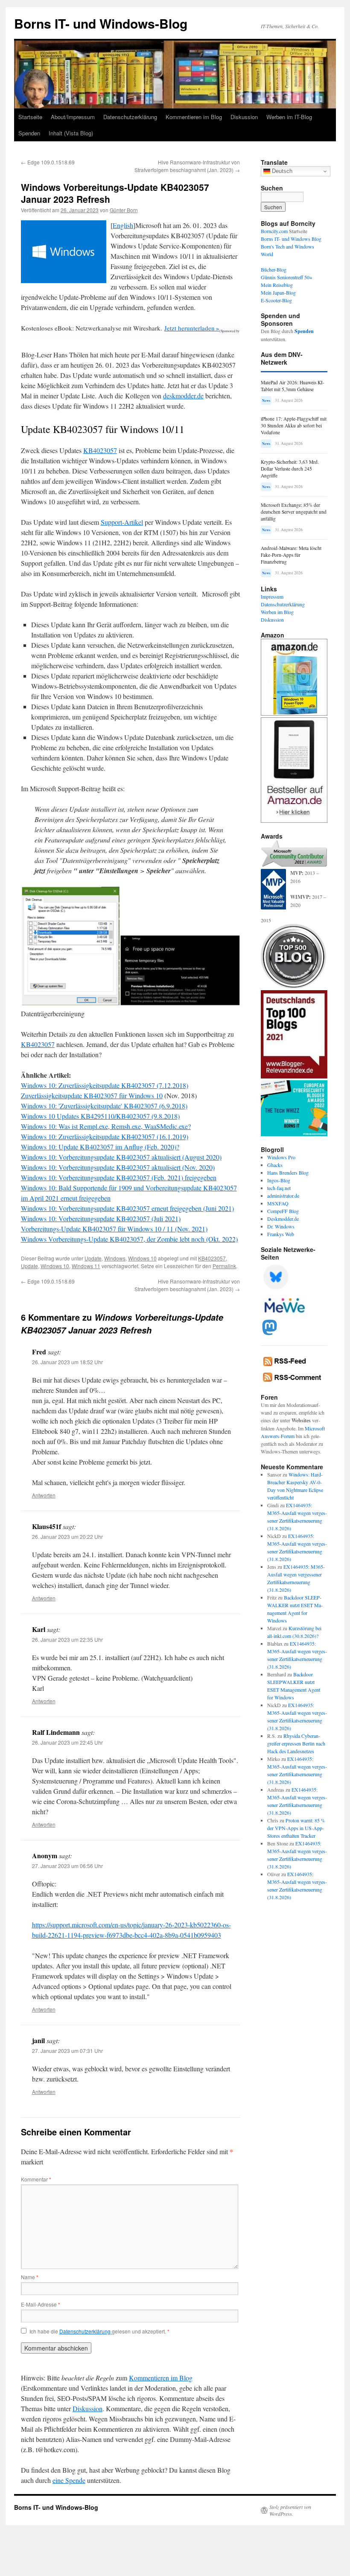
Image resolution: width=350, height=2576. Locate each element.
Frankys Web (281, 1234)
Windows (115, 1258)
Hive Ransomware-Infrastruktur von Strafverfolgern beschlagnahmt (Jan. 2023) (187, 166)
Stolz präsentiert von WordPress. (290, 2510)
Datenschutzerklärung (130, 117)
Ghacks (275, 1165)
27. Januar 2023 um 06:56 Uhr (67, 1866)
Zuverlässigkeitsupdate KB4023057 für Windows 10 (92, 1095)
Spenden (29, 133)
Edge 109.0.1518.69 (48, 162)
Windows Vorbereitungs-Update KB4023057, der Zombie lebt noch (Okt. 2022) (129, 1239)
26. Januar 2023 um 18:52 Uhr (67, 1362)
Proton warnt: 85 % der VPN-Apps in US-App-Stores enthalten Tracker (296, 1828)
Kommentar (36, 2179)
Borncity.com (274, 231)
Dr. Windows (281, 1226)
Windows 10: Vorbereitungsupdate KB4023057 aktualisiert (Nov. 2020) (118, 1167)
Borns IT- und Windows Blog (291, 239)
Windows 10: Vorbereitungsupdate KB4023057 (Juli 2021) (101, 1218)
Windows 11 (86, 1266)
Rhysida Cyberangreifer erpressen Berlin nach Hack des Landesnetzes (296, 1743)
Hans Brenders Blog (288, 1173)
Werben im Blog (277, 612)
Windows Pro (281, 1157)
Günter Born (124, 210)
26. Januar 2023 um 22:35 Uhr (67, 1639)
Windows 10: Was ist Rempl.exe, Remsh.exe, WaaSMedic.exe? (106, 1126)
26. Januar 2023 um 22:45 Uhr (67, 1742)
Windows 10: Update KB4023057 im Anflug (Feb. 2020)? (100, 1147)
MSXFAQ (278, 1203)
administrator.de (283, 1196)
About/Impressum (73, 117)
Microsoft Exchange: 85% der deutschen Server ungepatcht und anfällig (294, 512)
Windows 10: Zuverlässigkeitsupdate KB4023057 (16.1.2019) (105, 1136)
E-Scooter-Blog (276, 300)
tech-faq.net (279, 1188)
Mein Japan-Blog (278, 292)
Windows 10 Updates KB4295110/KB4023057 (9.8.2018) (100, 1116)
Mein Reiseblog (277, 285)
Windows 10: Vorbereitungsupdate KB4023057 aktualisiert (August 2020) (121, 1157)
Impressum (272, 596)
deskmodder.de (183, 396)
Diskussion (244, 117)
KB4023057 (100, 450)
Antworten (44, 1495)
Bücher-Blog (274, 269)
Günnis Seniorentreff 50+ (287, 277)
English (123, 225)
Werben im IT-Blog (289, 117)
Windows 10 (142, 1258)
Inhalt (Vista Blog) (71, 133)
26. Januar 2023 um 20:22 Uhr (67, 1537)
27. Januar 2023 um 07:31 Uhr (67, 2051)
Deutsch (281, 171)
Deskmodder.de (283, 1219)
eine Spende (69, 2480)
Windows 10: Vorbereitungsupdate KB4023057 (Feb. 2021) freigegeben (119, 1177)
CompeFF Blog (283, 1211)
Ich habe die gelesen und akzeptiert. (99, 2331)
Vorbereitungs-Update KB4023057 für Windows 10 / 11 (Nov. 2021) (114, 1229)
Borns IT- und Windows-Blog (101, 23)
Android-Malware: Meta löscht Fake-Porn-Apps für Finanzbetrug (291, 555)
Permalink (224, 1266)
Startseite (30, 117)
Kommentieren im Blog (194, 117)
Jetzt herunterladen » (192, 328)
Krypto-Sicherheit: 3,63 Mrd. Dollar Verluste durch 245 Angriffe (290, 469)
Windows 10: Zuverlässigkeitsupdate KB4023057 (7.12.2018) (105, 1085)
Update (93, 1258)
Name (30, 2277)
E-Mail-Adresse (41, 2304)
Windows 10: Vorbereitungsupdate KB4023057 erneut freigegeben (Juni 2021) (127, 1208)
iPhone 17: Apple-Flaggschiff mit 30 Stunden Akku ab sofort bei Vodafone (294, 425)
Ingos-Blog (279, 1180)
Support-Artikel (122, 522)
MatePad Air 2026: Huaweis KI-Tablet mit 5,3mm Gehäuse (293, 386)
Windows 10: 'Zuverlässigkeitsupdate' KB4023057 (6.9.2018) (104, 1106)
